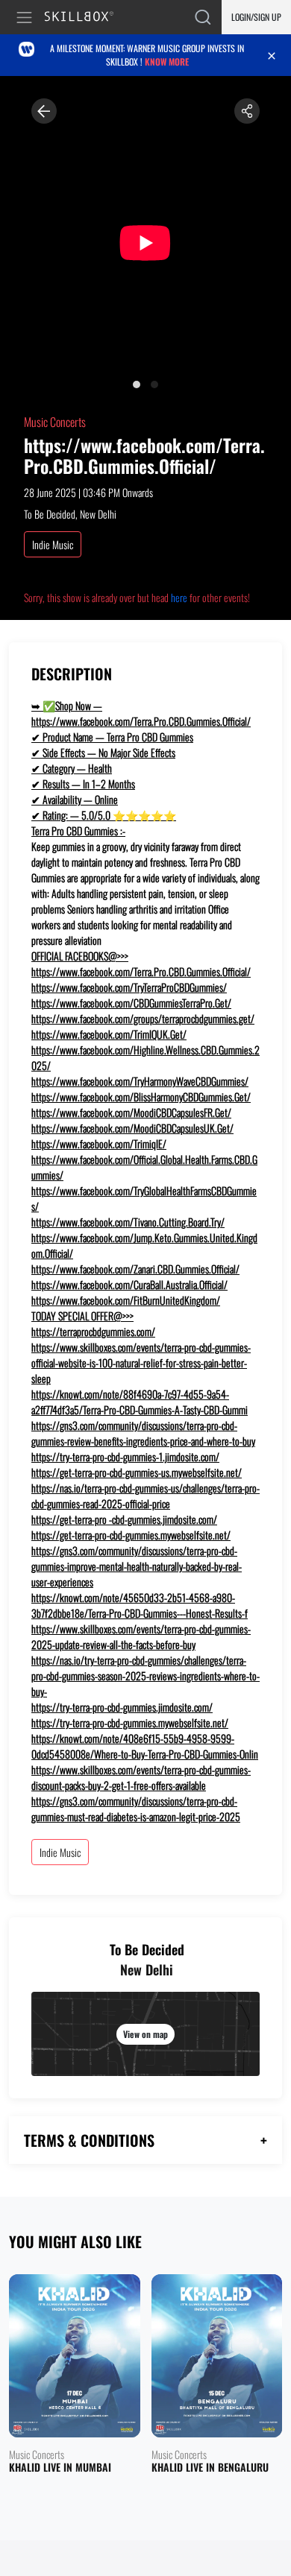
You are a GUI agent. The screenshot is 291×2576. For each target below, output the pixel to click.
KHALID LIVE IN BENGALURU (210, 2468)
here (179, 597)
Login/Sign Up (256, 17)
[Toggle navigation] (27, 18)
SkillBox (85, 18)
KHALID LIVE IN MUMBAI (60, 2468)
